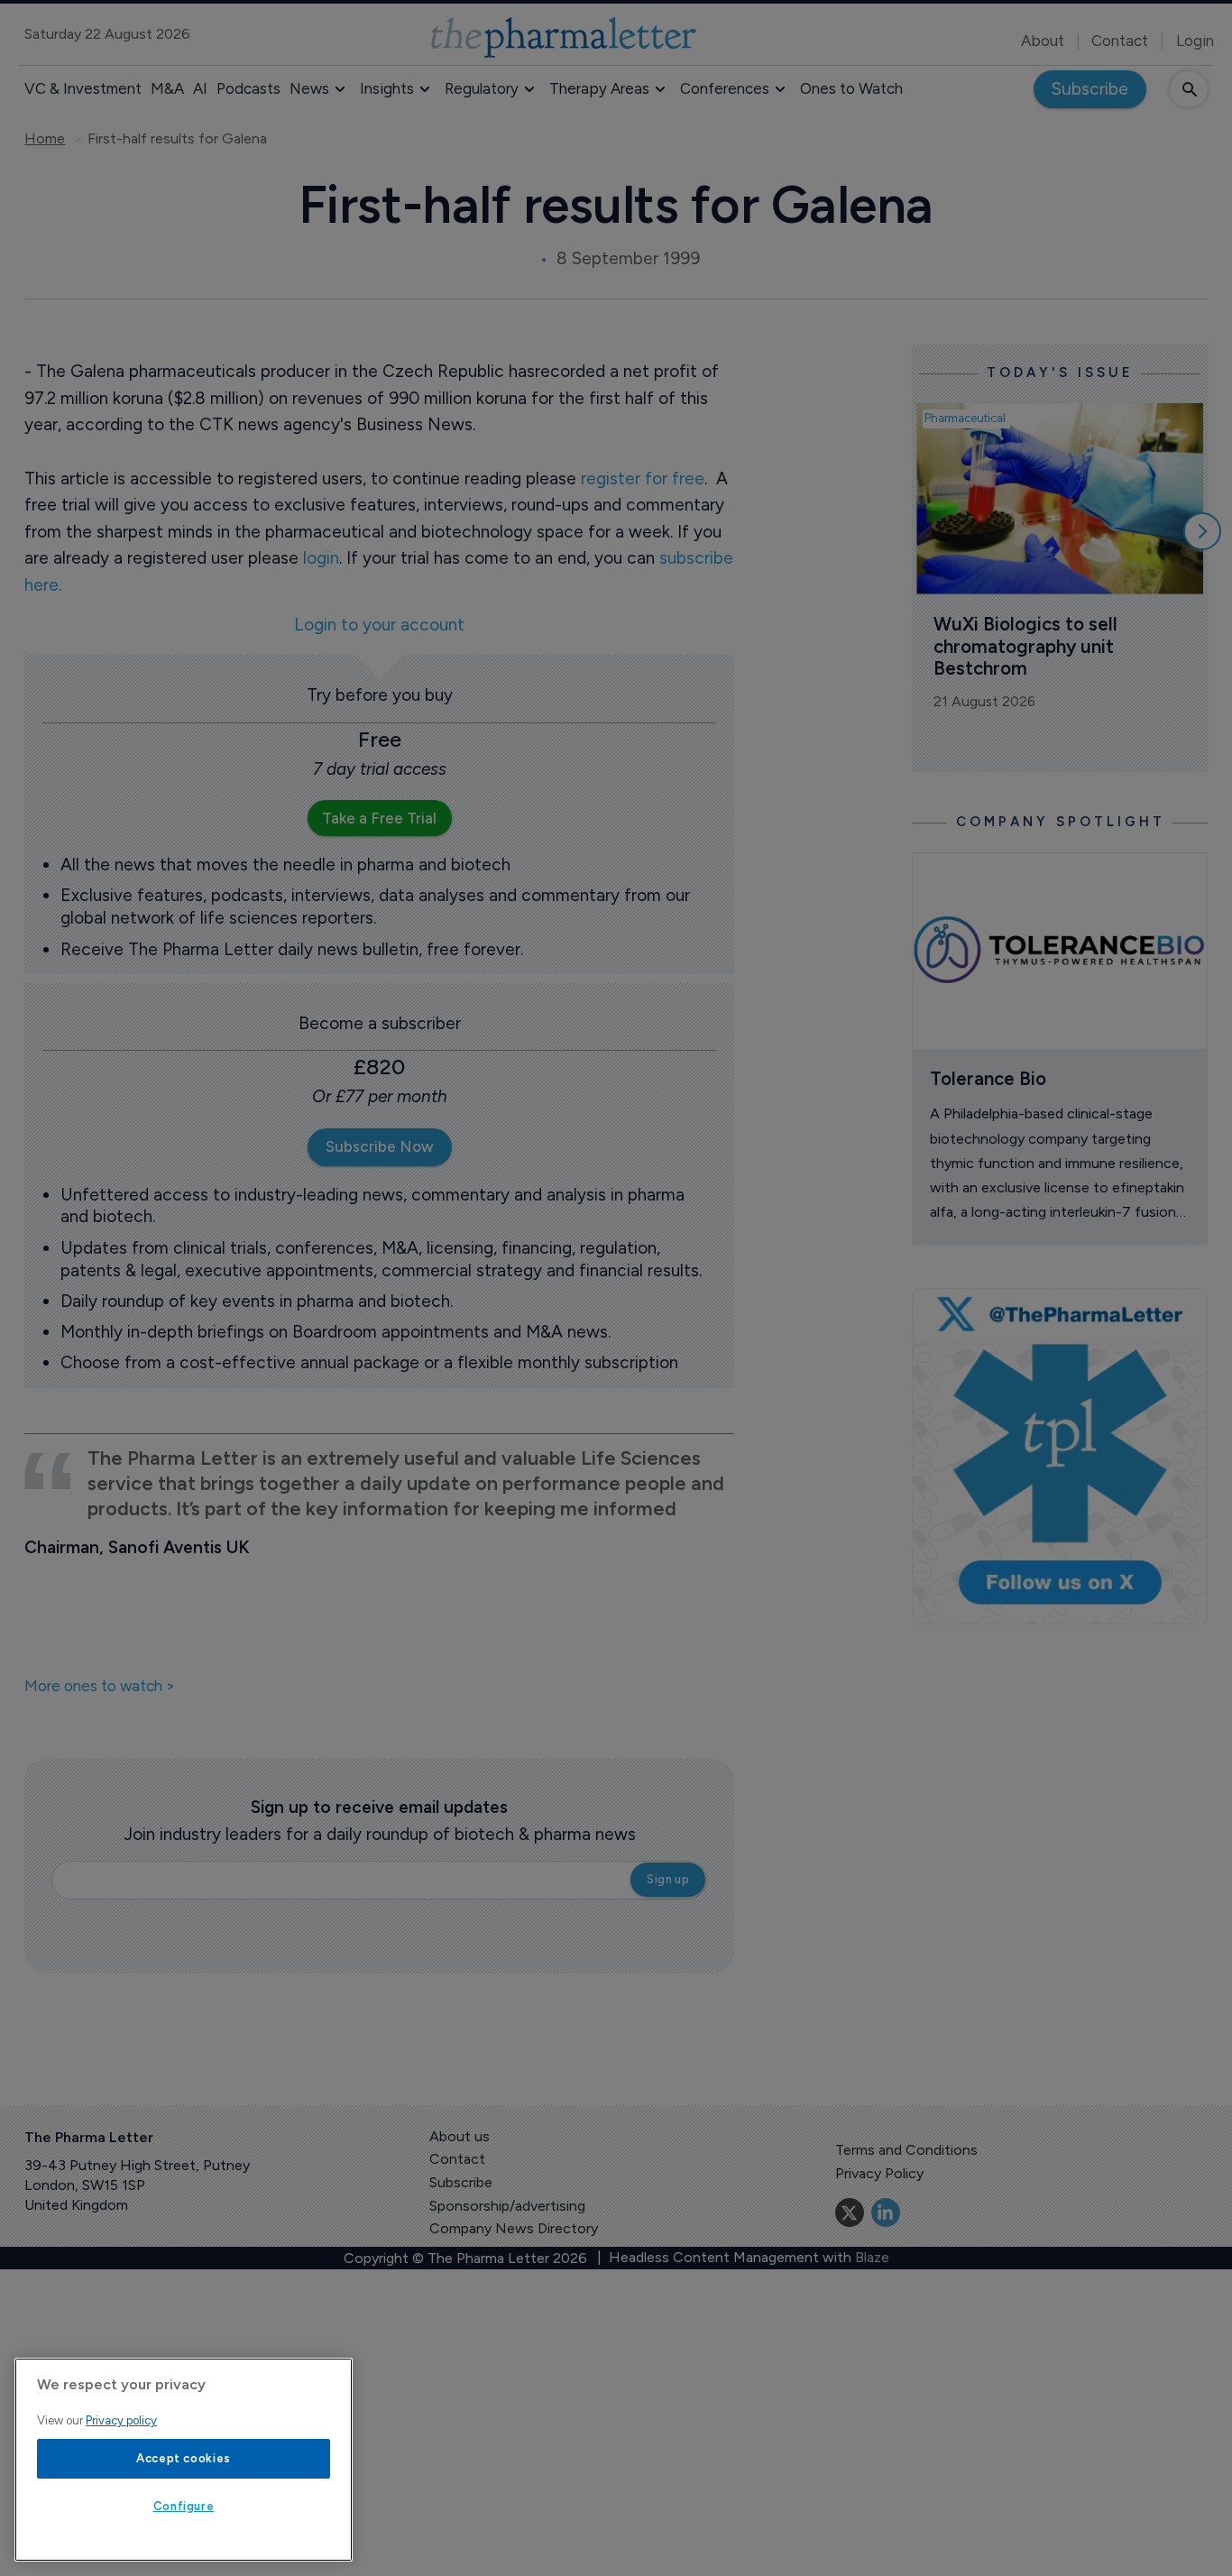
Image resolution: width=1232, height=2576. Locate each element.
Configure (184, 2506)
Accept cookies (184, 2458)
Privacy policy (121, 2420)
